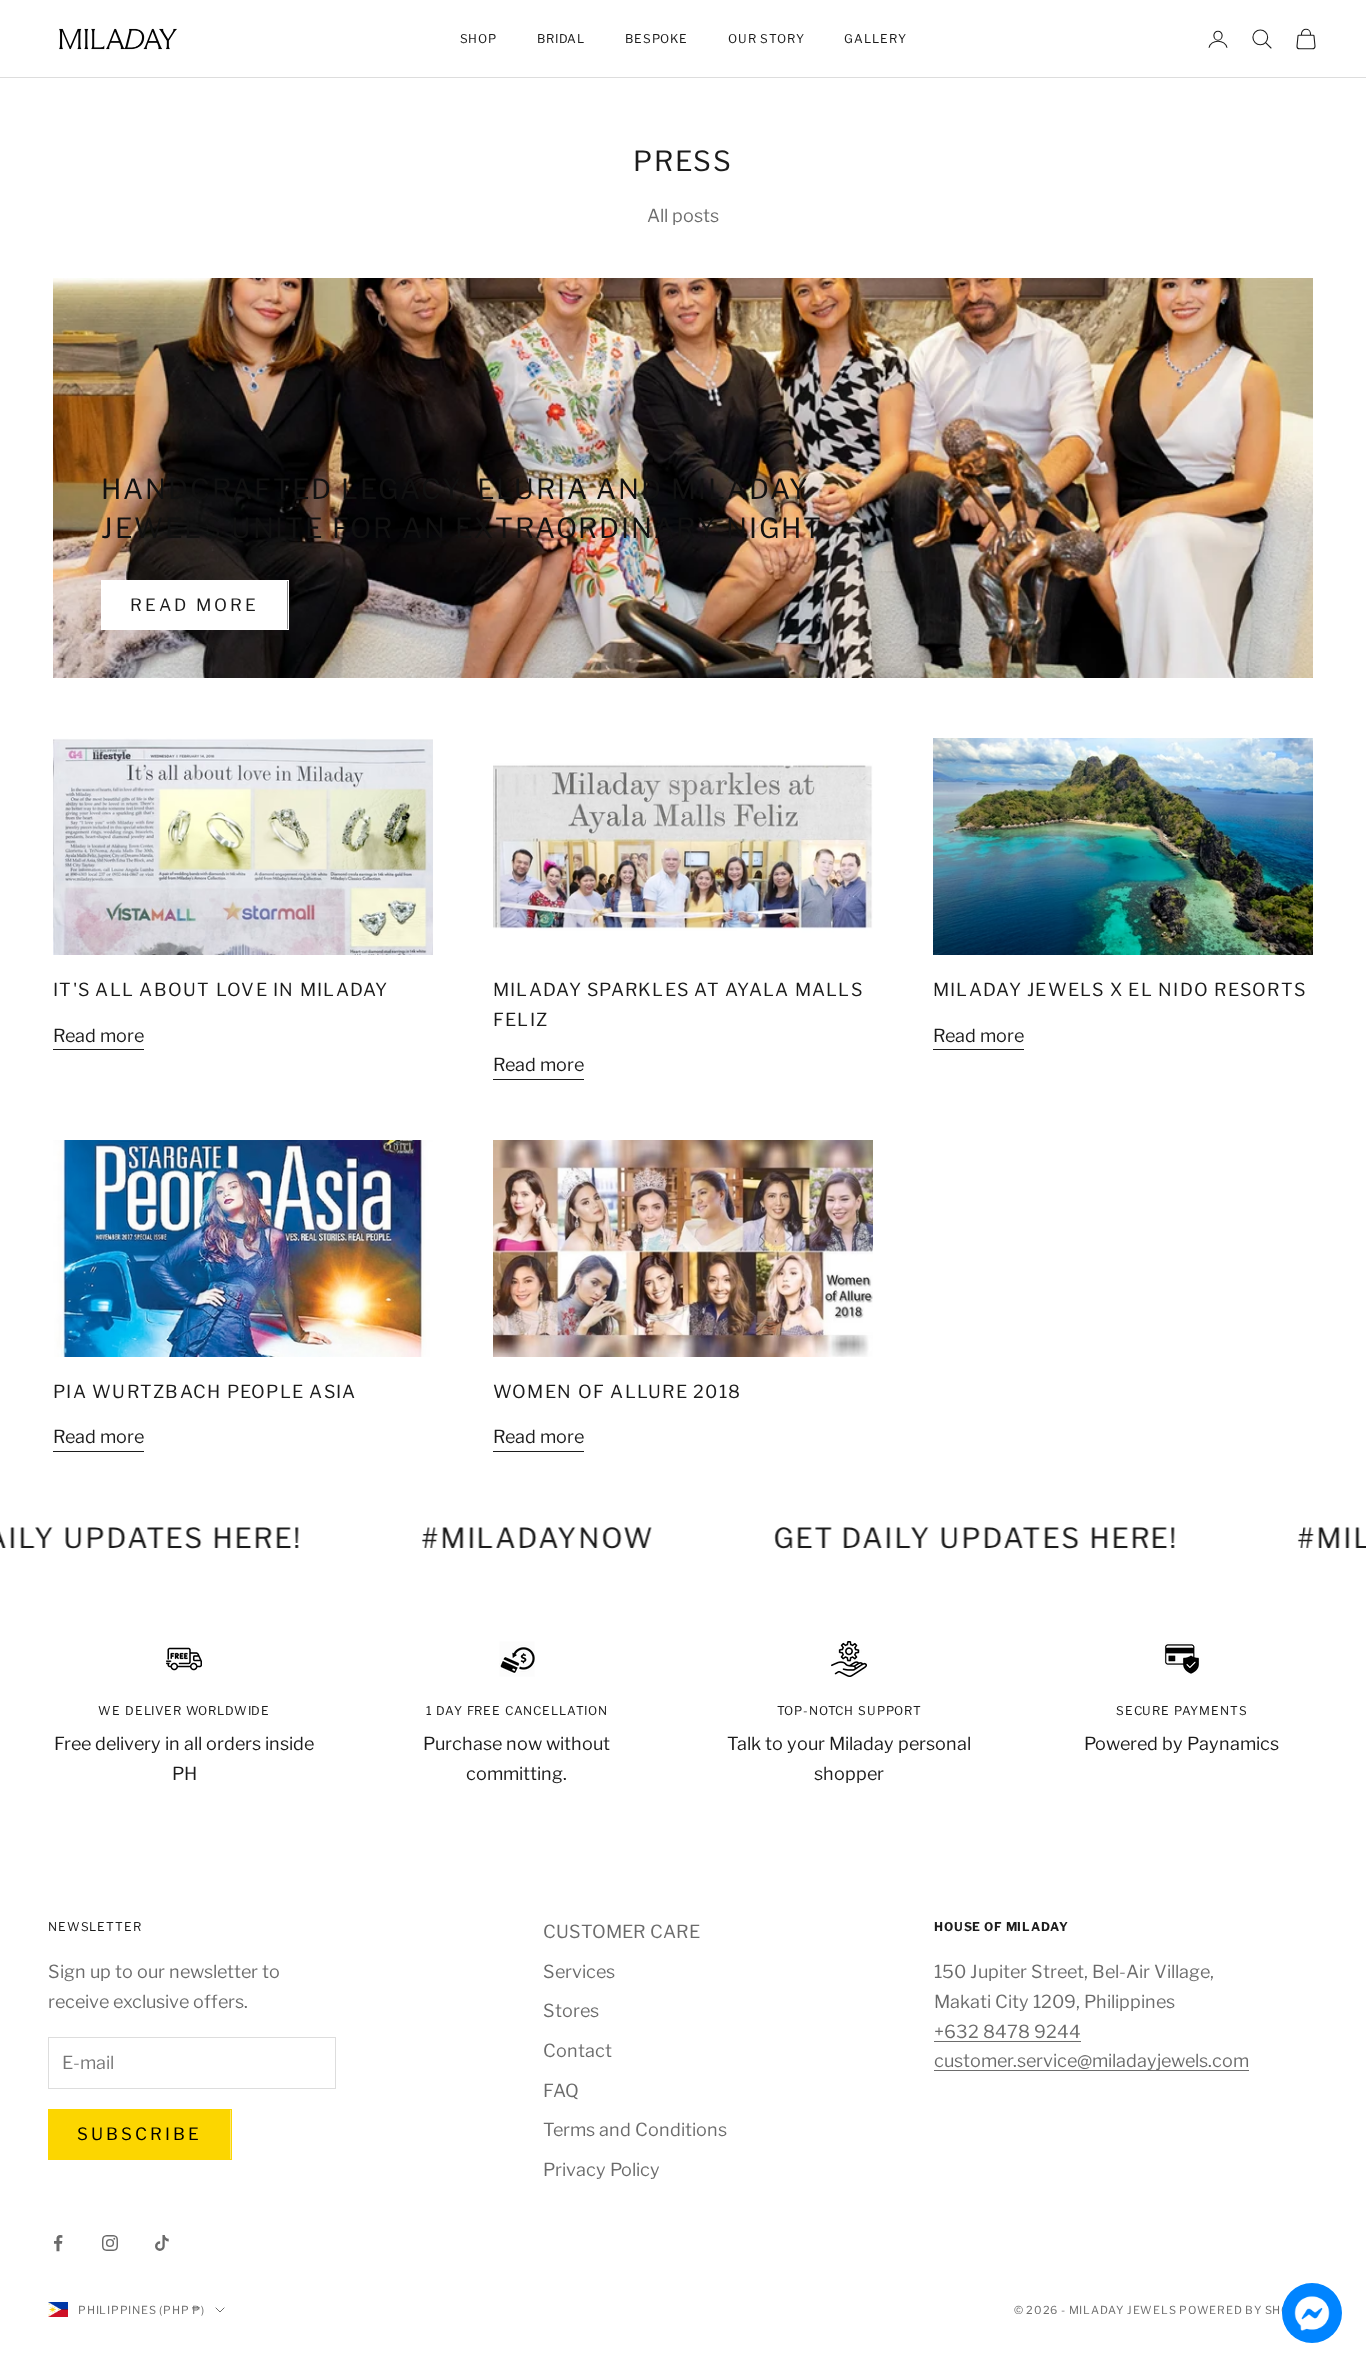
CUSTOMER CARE (621, 1931)
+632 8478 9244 (1007, 2031)
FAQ (561, 2090)
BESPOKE (656, 38)
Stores (571, 2010)
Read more (195, 605)
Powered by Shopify (1248, 2310)
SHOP (478, 38)
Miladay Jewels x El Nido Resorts (1119, 989)
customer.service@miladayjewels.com (1091, 2060)
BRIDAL (561, 38)
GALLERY (875, 38)
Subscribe (140, 2134)
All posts (683, 215)
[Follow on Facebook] (58, 2243)
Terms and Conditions (635, 2129)
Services (579, 1971)
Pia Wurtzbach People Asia (204, 1391)
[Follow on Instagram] (110, 2243)
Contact (577, 2050)
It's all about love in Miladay (221, 989)
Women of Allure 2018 (617, 1391)
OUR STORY (766, 38)
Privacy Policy (601, 2169)
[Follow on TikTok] (162, 2243)
